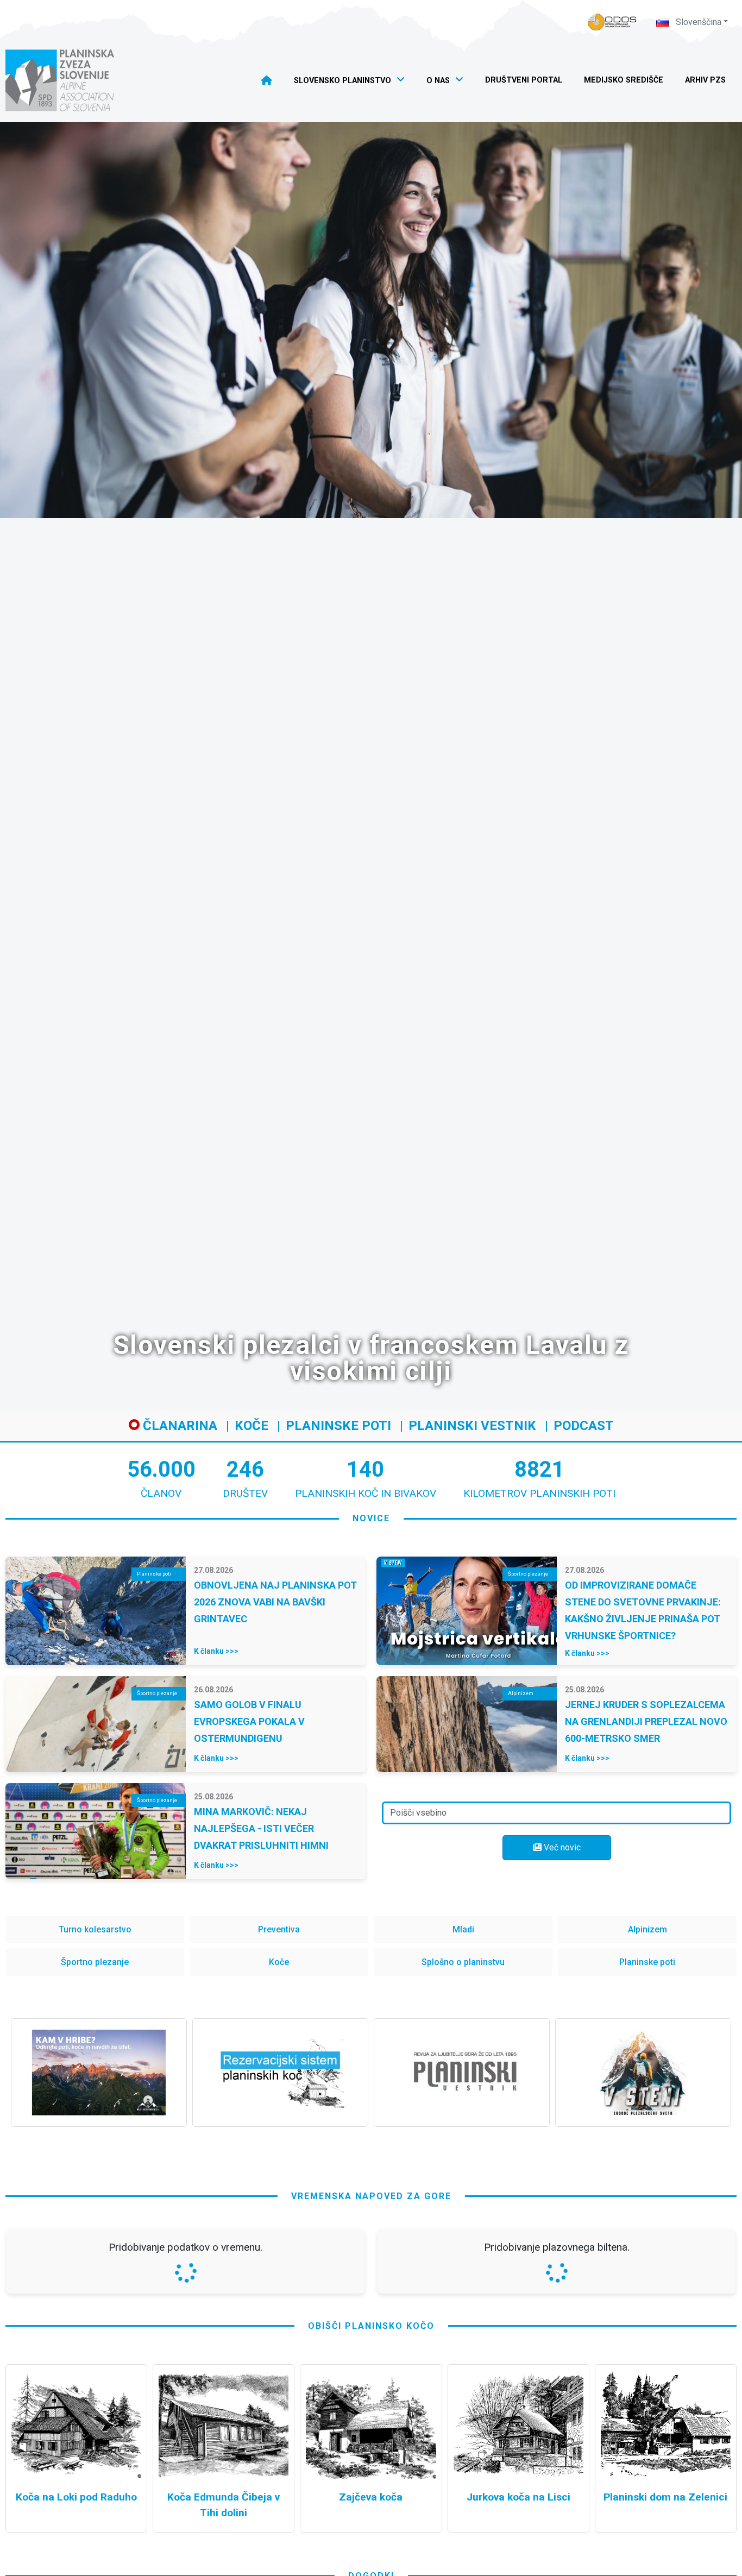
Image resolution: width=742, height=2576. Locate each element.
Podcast (584, 1426)
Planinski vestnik (472, 1426)
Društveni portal (524, 80)
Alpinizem (647, 1929)
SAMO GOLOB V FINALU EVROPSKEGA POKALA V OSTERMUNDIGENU (249, 1721)
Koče (251, 1426)
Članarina (178, 1426)
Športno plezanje (95, 1962)
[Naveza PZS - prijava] (612, 22)
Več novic (561, 1847)
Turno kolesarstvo (95, 1929)
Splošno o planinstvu (463, 1962)
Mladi (463, 1929)
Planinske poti (338, 1426)
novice (371, 1518)
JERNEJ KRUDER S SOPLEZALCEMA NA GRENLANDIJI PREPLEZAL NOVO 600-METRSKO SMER (646, 1721)
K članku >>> (216, 1651)
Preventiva (279, 1929)
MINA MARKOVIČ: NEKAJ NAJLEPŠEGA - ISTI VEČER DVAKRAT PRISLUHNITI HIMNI (261, 1828)
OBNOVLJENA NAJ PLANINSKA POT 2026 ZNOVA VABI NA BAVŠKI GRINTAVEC (275, 1602)
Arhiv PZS (705, 80)
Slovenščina (697, 22)
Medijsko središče (624, 80)
